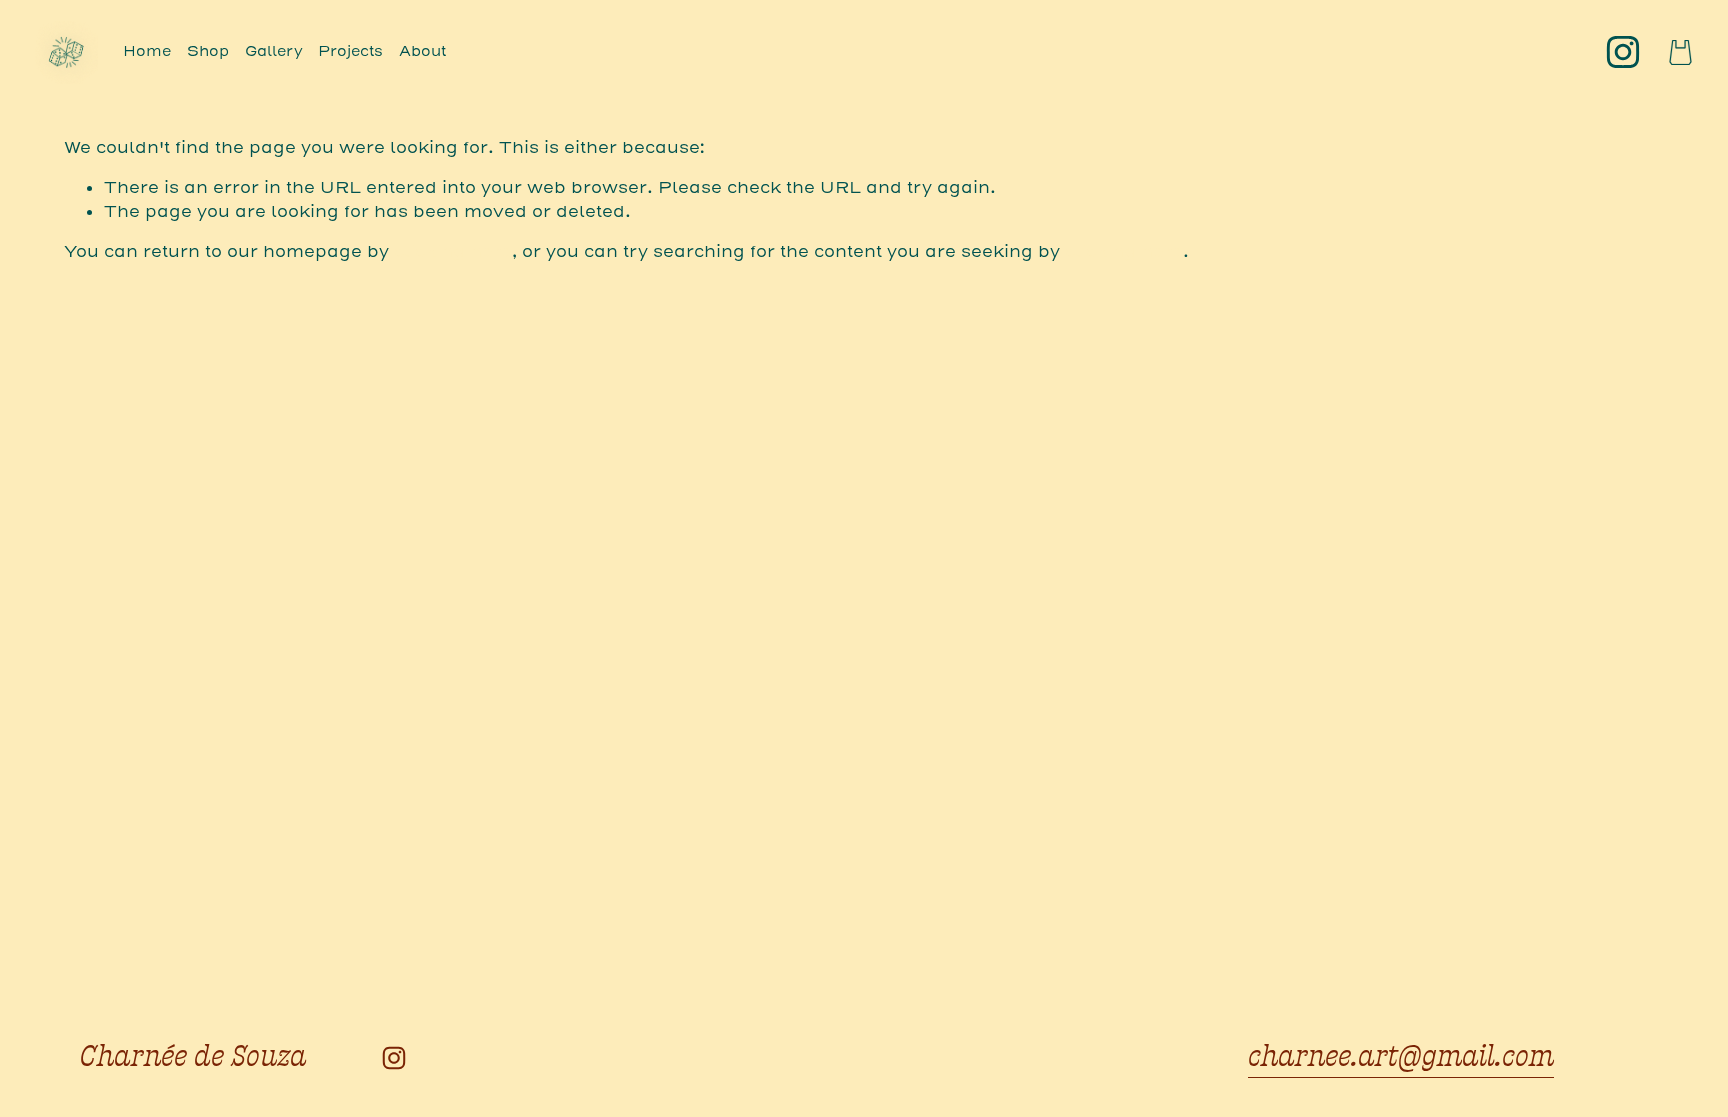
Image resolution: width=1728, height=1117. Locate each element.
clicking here (453, 251)
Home (147, 51)
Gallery (274, 51)
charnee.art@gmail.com (1401, 1056)
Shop (208, 51)
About (422, 51)
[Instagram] (1623, 52)
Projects (350, 51)
